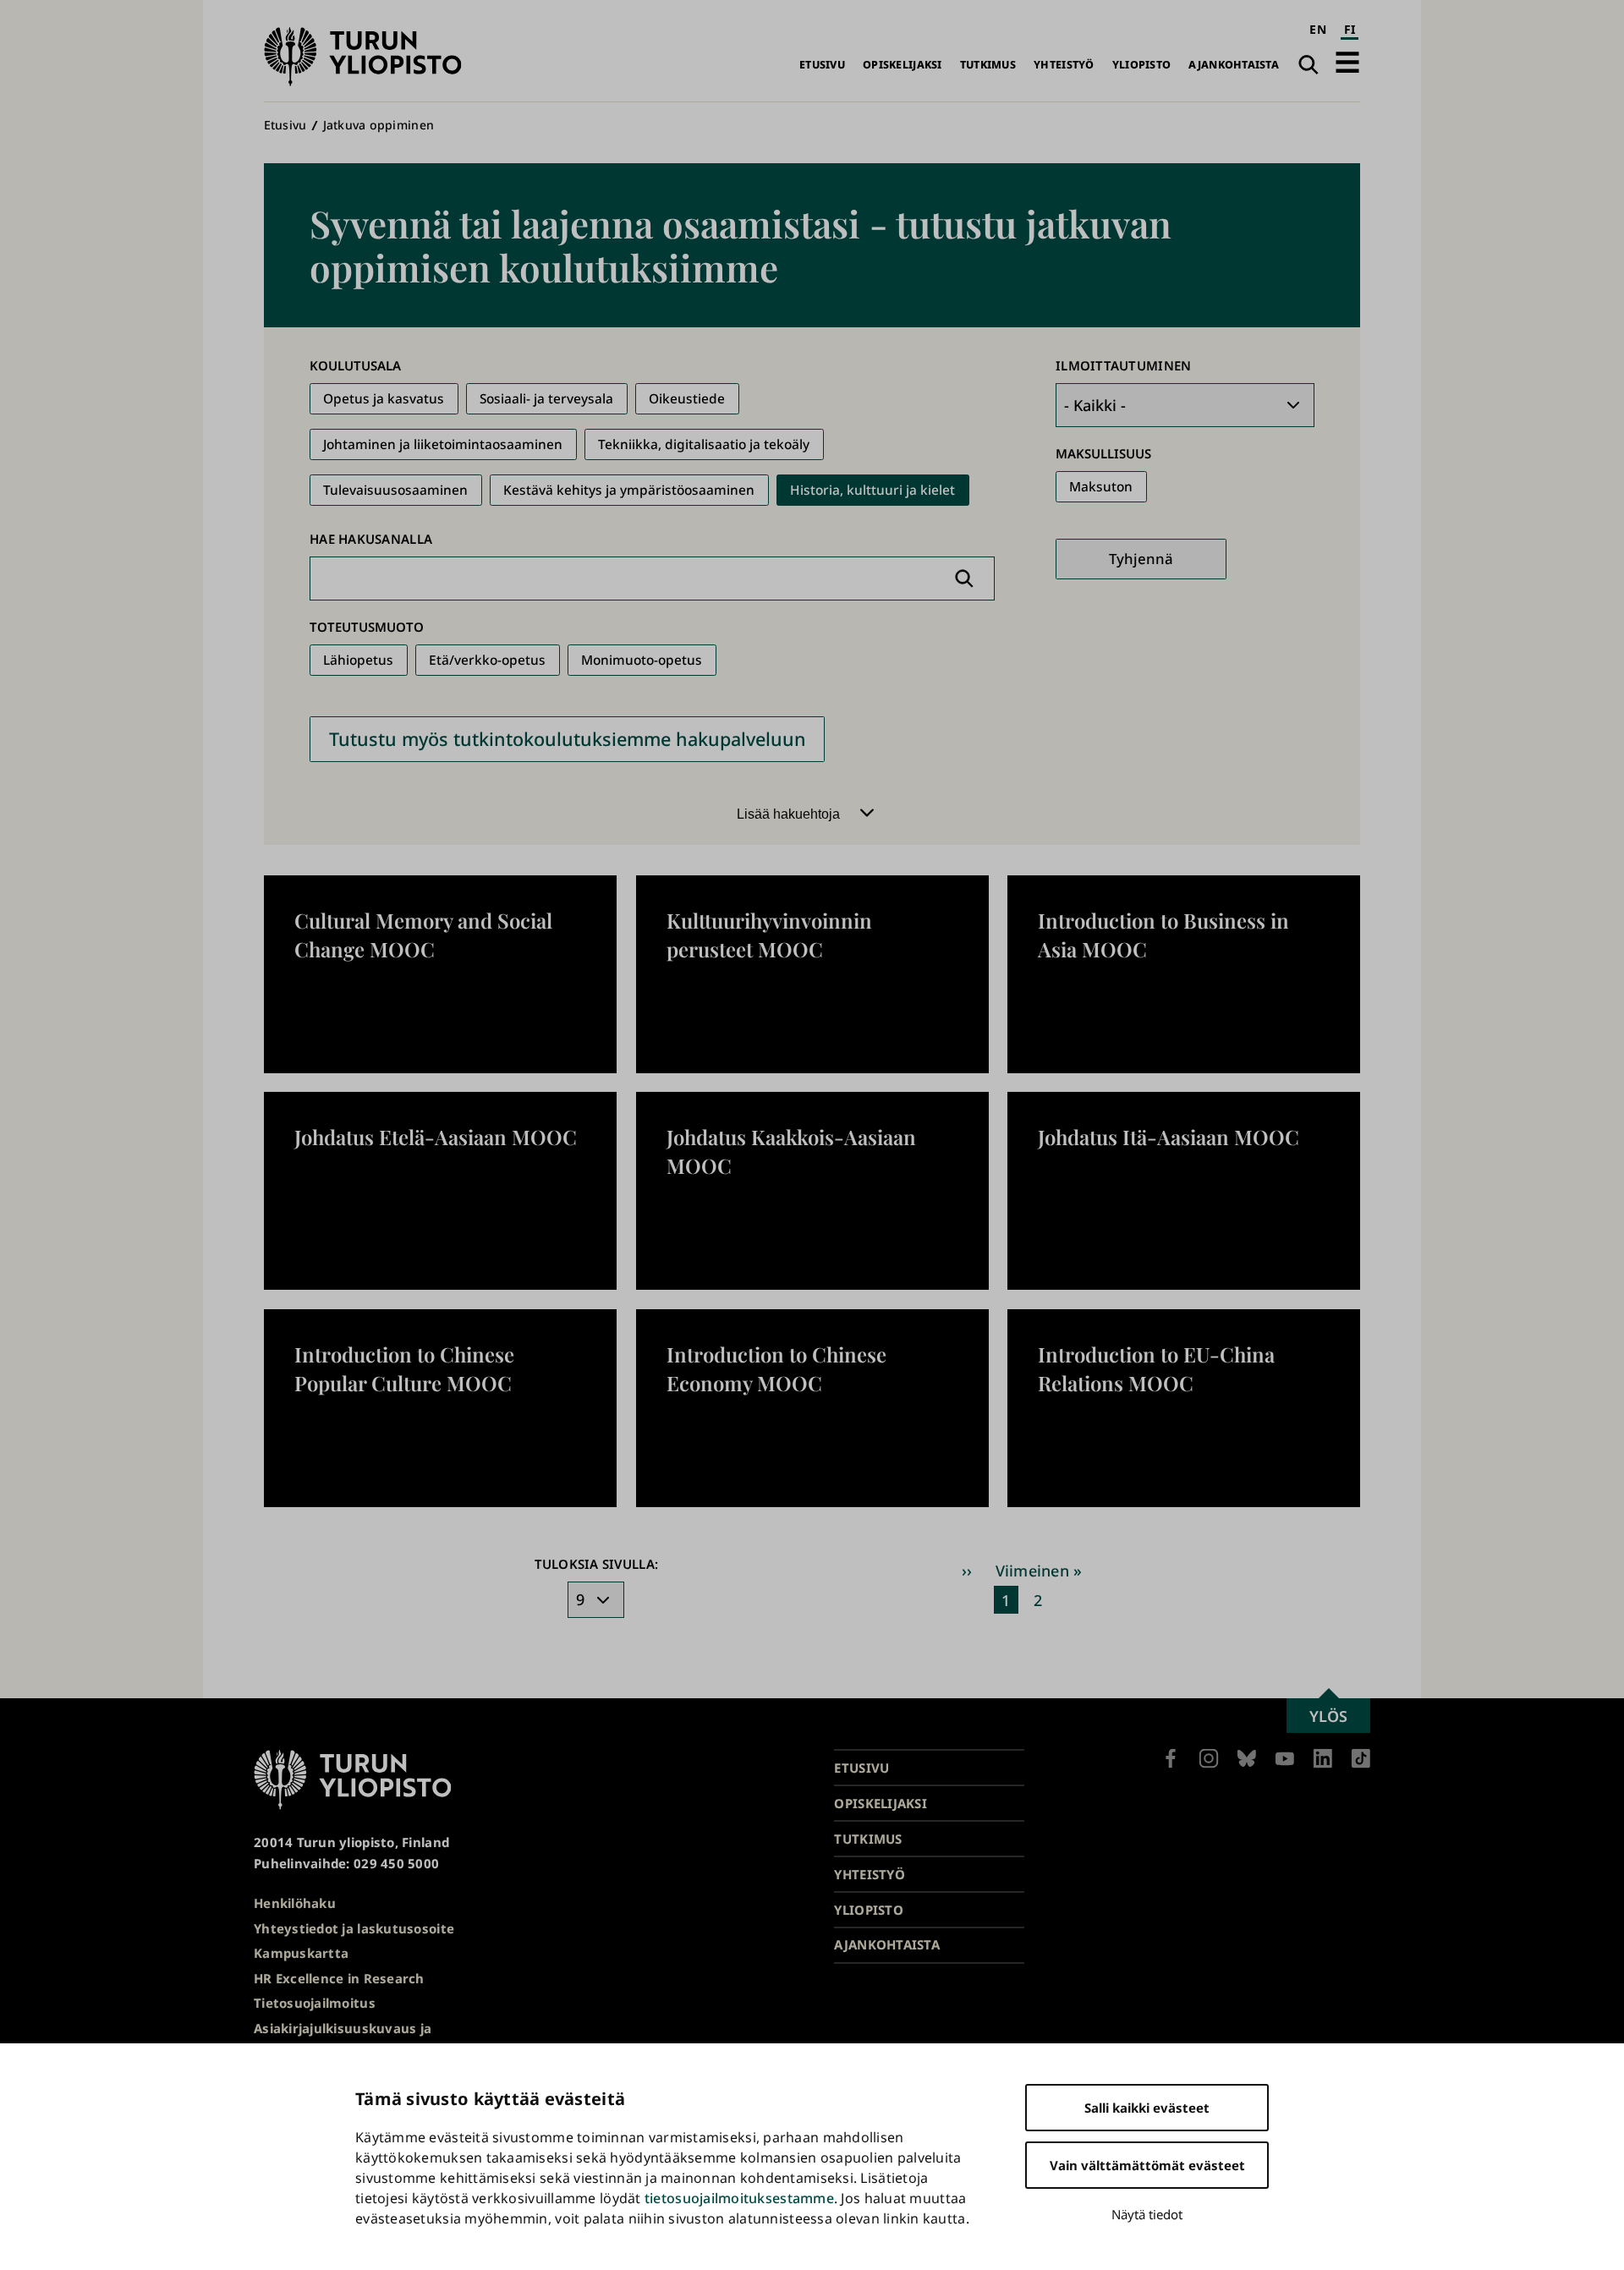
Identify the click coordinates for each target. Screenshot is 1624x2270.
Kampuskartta (301, 1953)
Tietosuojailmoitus (315, 2003)
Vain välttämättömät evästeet (1147, 2165)
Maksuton (1101, 487)
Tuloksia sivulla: (597, 1564)
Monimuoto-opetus (642, 660)
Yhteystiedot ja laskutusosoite (354, 1928)
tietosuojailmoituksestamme (739, 2198)
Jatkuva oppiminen (379, 125)
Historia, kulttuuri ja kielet (872, 490)
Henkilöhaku (295, 1903)
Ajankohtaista (1234, 65)
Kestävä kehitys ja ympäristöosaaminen (629, 490)
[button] (1347, 62)
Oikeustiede (687, 399)
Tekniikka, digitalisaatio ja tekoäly (704, 444)
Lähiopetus (358, 660)
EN (1318, 29)
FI (1350, 29)
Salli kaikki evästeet (1147, 2108)
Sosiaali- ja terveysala (546, 399)
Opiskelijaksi (903, 65)
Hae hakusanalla (371, 539)
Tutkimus (988, 65)
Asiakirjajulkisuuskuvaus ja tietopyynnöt (343, 2039)
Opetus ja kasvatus (384, 399)
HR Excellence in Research (339, 1978)
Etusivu (822, 65)
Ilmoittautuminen (1123, 365)
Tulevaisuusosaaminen (395, 490)
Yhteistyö (1064, 65)
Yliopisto (1141, 65)
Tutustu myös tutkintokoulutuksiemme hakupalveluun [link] (568, 739)
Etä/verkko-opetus (487, 660)
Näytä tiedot (1147, 2214)
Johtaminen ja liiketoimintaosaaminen (443, 444)
